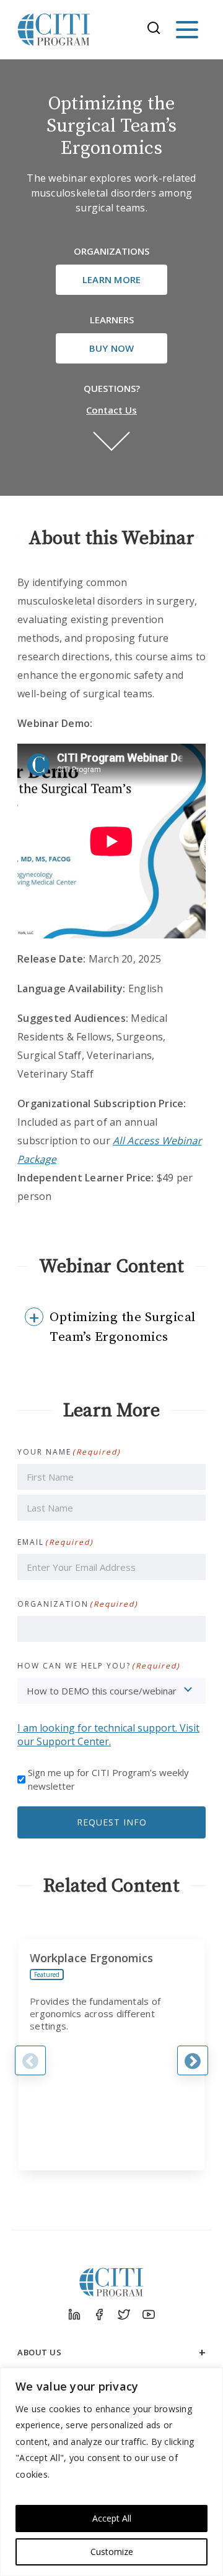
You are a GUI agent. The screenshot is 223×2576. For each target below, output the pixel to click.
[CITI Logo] (54, 30)
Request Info (112, 1822)
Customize (112, 2552)
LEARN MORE (112, 279)
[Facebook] (99, 2315)
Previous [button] (30, 2060)
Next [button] (193, 2060)
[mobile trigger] (187, 30)
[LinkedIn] (74, 2315)
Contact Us (111, 410)
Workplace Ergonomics (91, 1958)
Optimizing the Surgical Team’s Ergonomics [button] (123, 1327)
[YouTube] (149, 2315)
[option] (111, 2055)
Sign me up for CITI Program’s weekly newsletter (108, 1779)
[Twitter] (124, 2315)
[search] (157, 30)
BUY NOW (112, 348)
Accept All (112, 2518)
